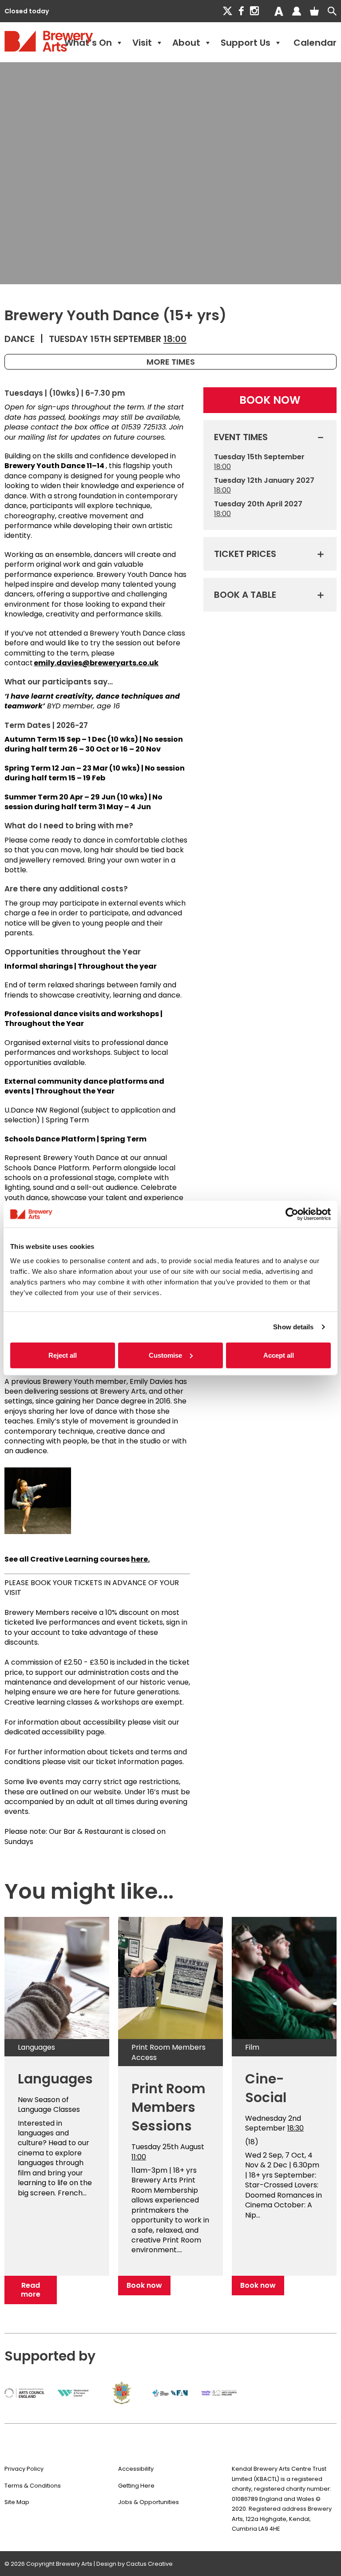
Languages (55, 2079)
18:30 (295, 2128)
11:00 (139, 2157)
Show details (293, 1327)
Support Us (246, 43)
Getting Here (136, 2486)
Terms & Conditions (33, 2486)
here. (140, 1559)
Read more (31, 2290)
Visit (142, 43)
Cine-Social (266, 2088)
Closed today (27, 11)
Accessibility (136, 2469)
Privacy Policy (24, 2469)
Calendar (315, 43)
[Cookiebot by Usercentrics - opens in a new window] (292, 1214)
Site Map (17, 2502)
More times (171, 362)
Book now (144, 2285)
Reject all (63, 1355)
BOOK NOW (270, 400)
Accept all (279, 1355)
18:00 (175, 339)
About (186, 43)
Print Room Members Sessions (169, 2107)
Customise (165, 1355)
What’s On (88, 43)
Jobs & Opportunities (149, 2502)
